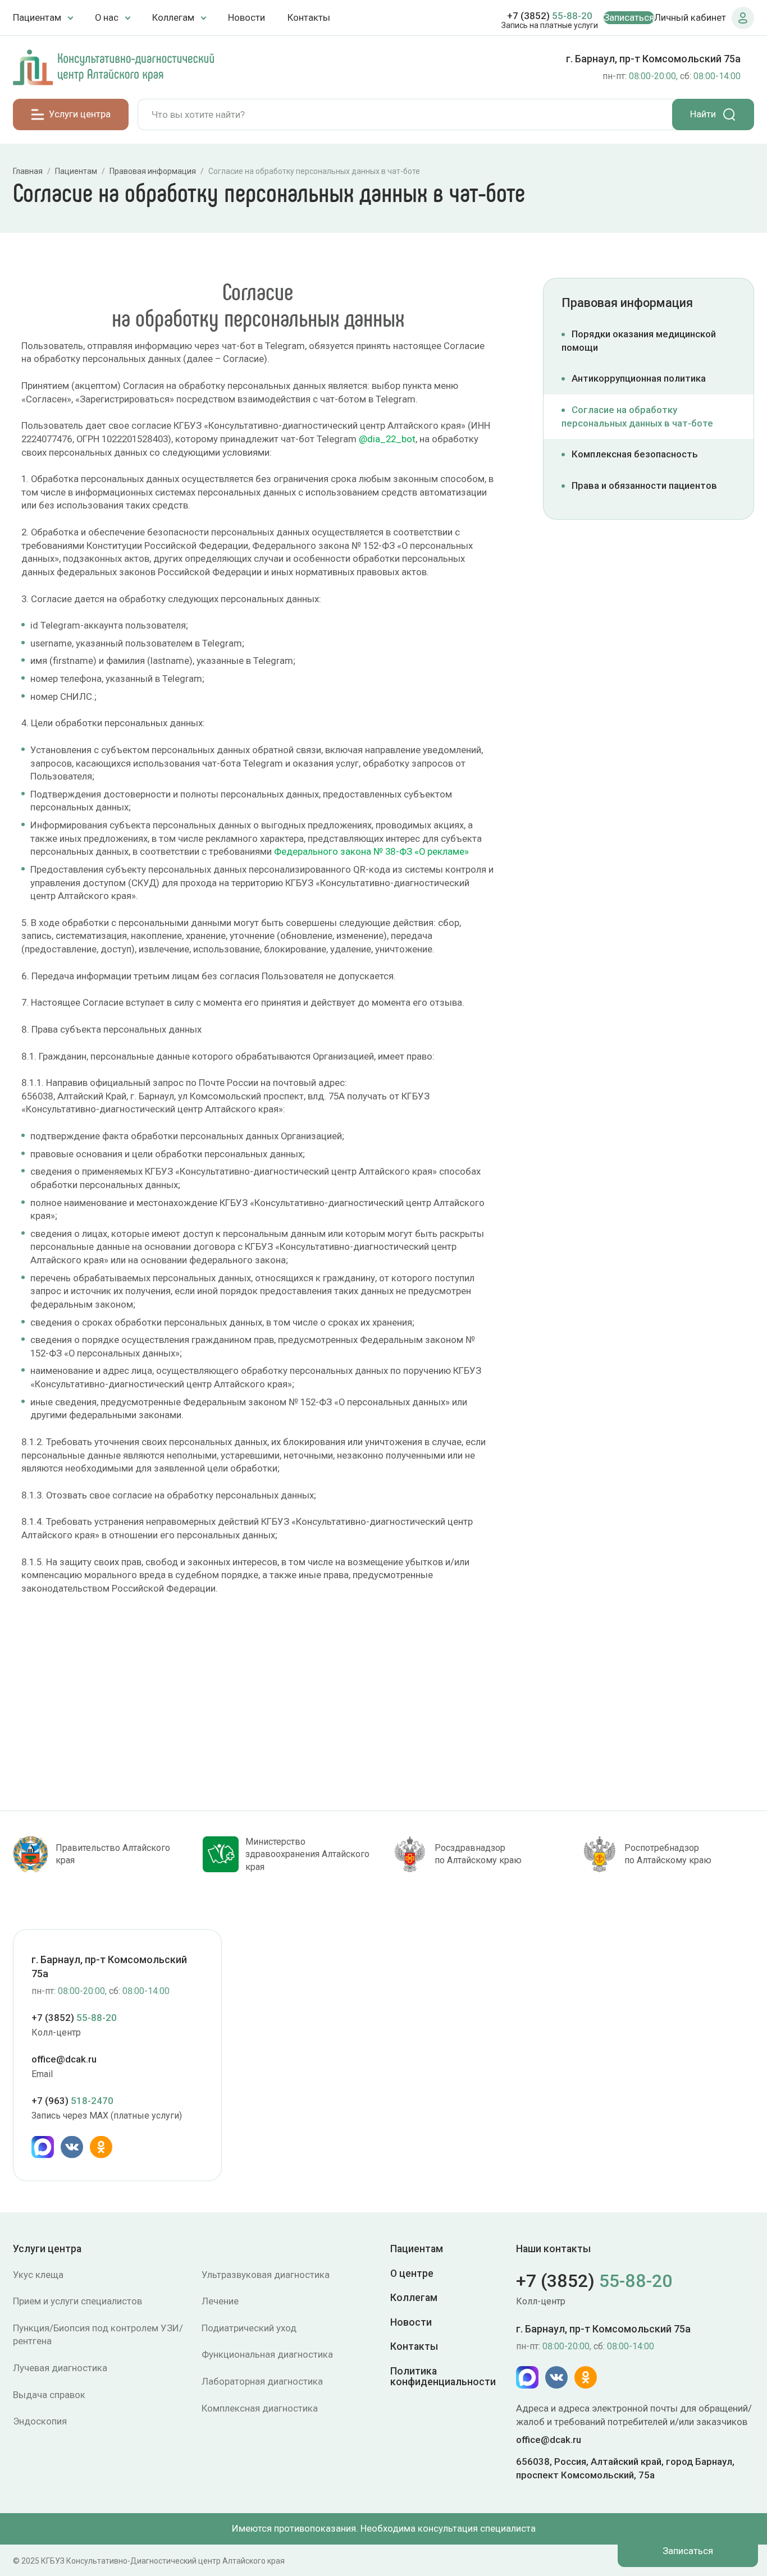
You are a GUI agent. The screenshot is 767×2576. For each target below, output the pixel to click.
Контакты (309, 17)
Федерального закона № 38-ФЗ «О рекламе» (371, 851)
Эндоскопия (40, 2421)
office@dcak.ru (64, 2059)
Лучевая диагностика (60, 2368)
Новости (246, 17)
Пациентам (417, 2249)
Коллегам (414, 2298)
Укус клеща (38, 2275)
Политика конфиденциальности (443, 2377)
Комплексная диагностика (260, 2408)
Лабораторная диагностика (262, 2381)
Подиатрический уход (249, 2328)
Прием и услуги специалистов (77, 2301)
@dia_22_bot (387, 439)
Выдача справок (49, 2395)
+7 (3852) (550, 16)
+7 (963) (72, 2100)
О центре (412, 2274)
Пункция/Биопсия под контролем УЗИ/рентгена (98, 2335)
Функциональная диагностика (267, 2354)
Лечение (220, 2301)
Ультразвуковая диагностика (266, 2275)
